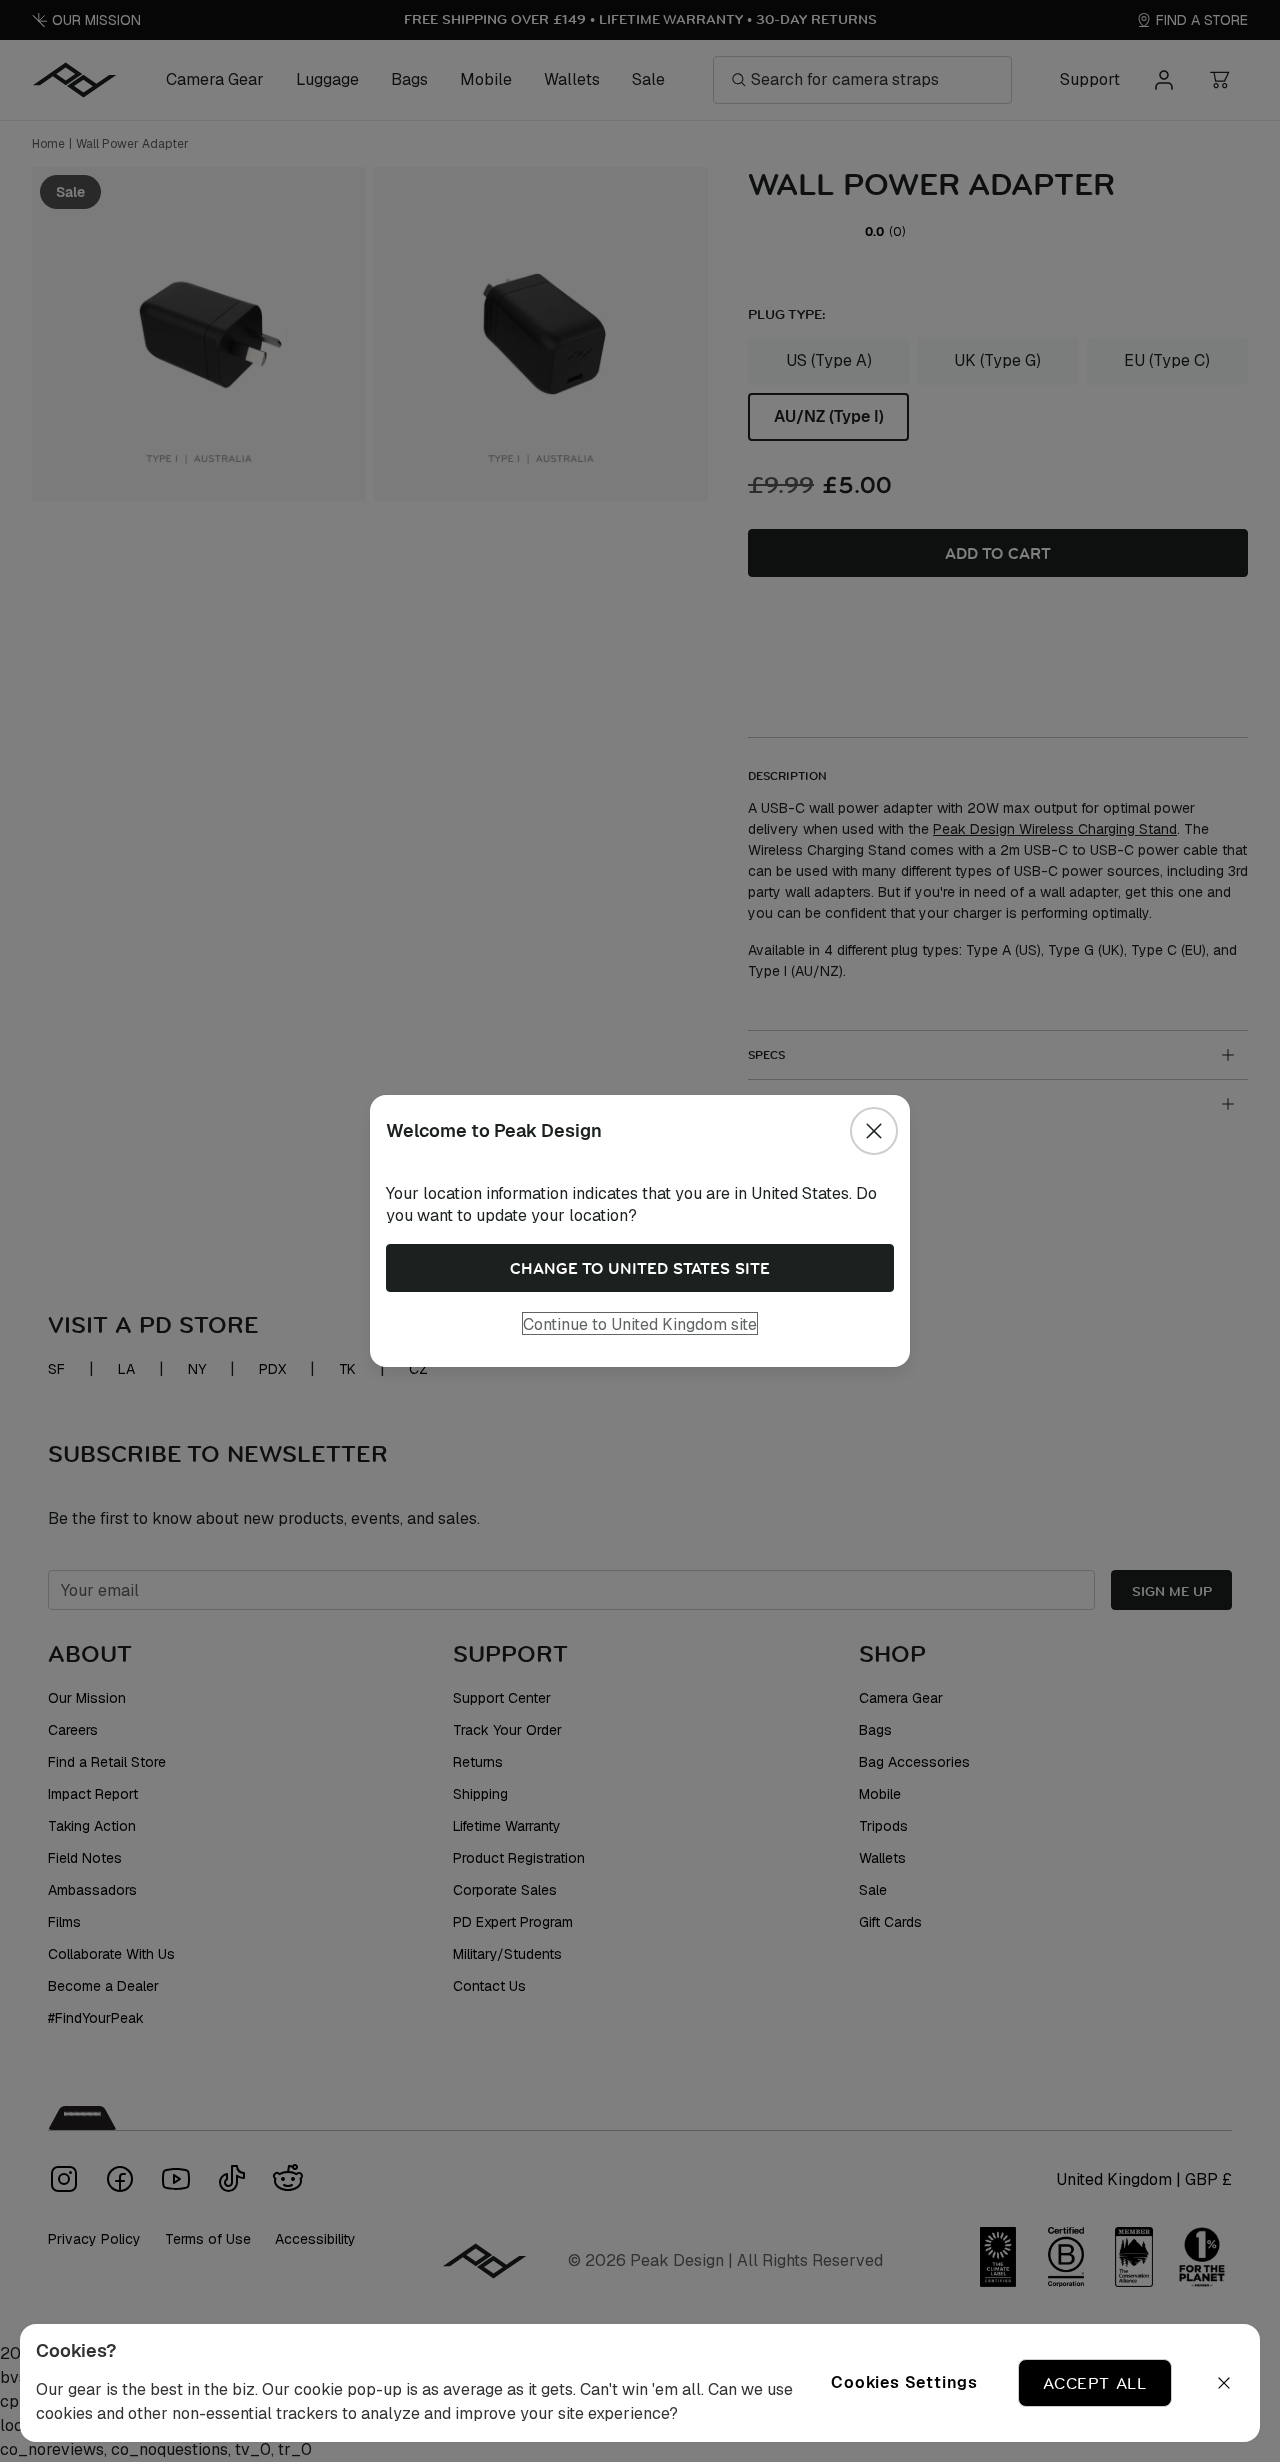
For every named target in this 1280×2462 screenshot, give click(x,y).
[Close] (874, 1131)
